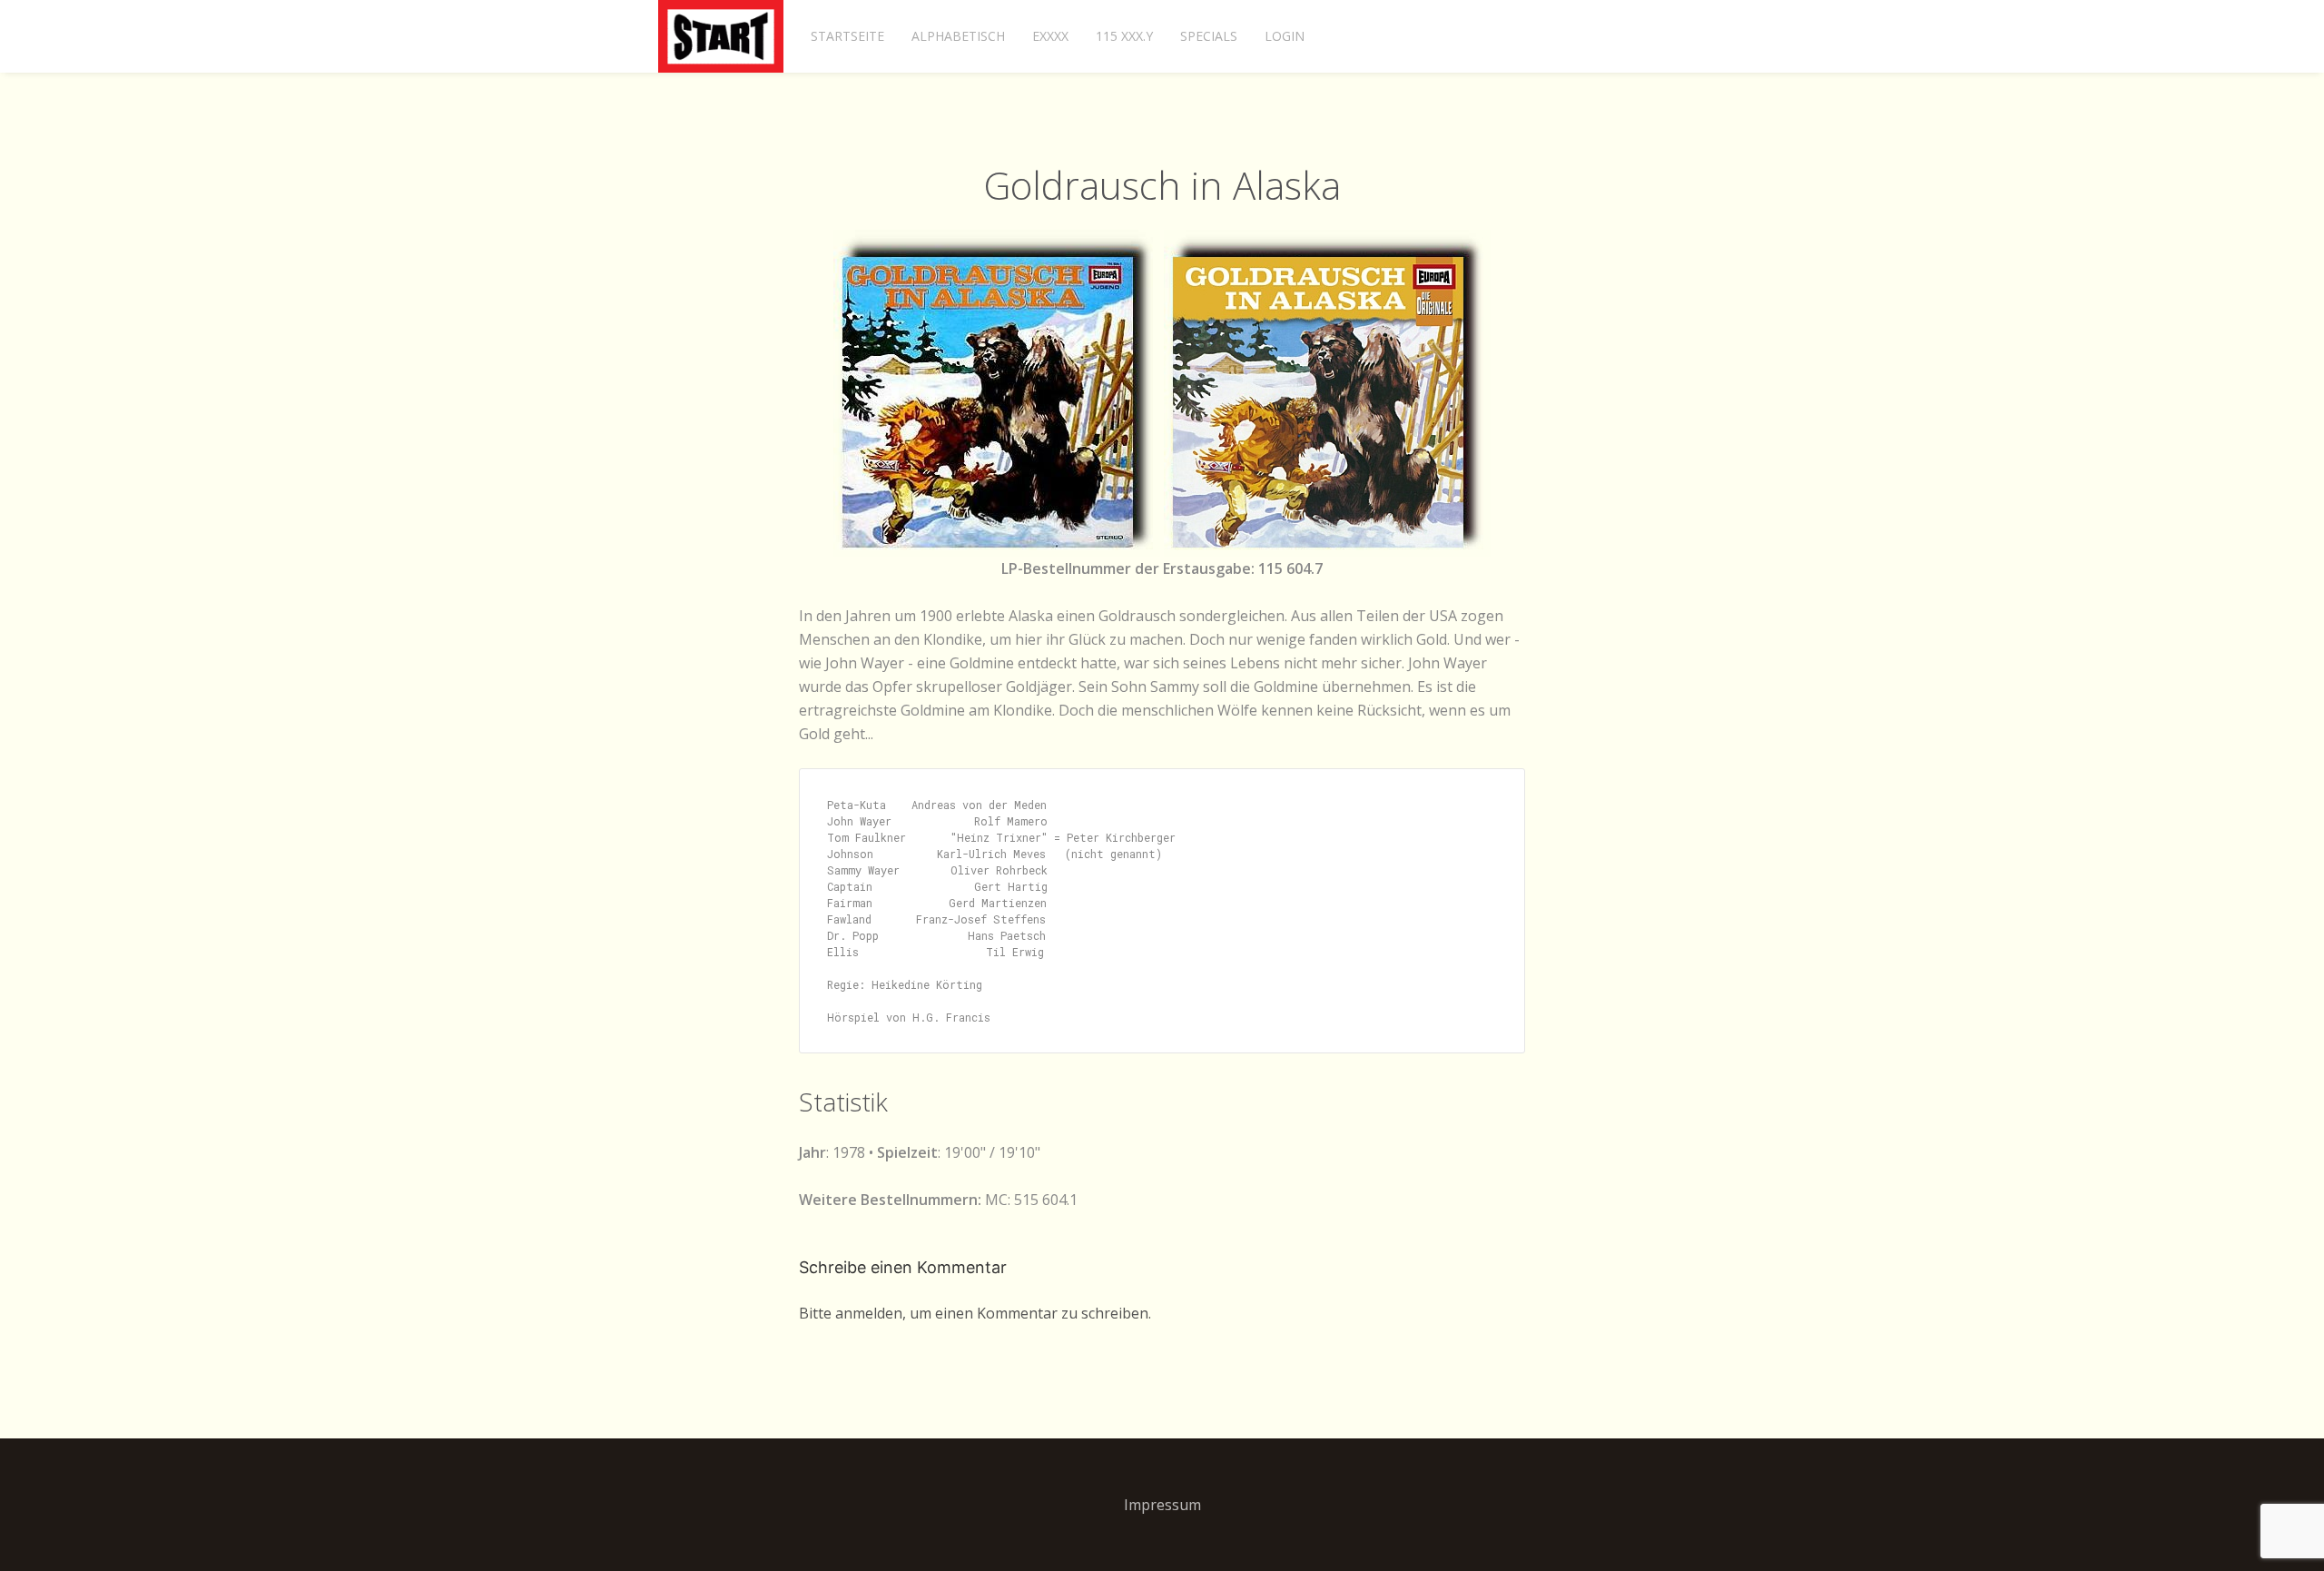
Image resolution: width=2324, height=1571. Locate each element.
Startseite (847, 36)
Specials (1209, 36)
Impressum (1162, 1505)
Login (1285, 36)
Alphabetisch (958, 36)
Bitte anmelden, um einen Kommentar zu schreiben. (975, 1313)
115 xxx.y (1124, 36)
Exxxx (1050, 36)
